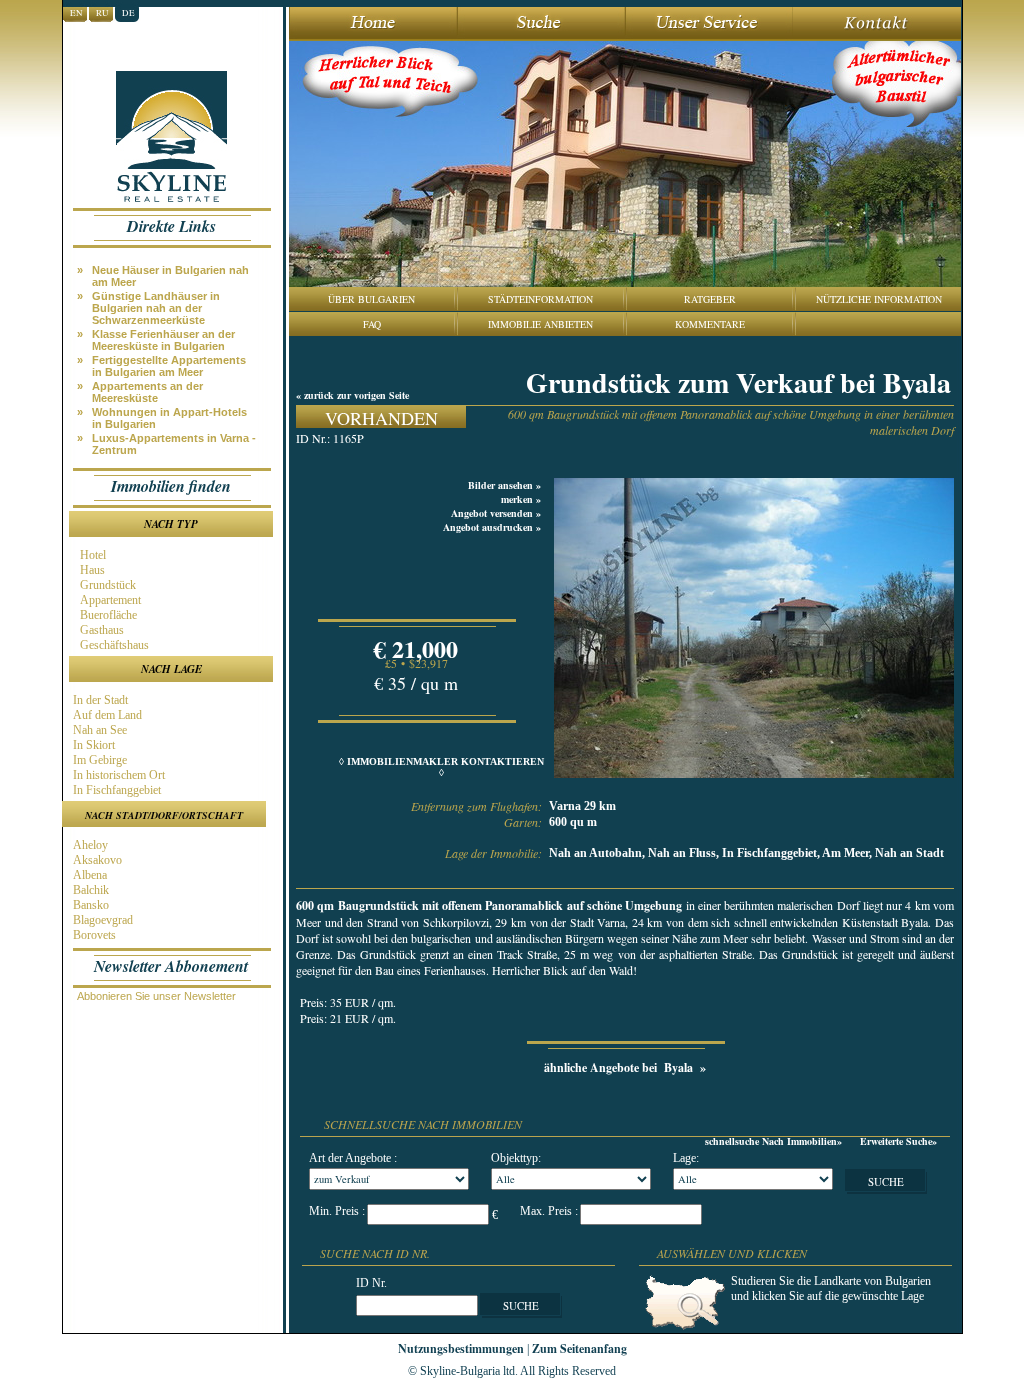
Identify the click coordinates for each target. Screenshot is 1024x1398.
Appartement (109, 600)
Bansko (89, 905)
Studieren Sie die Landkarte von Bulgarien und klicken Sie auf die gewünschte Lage (831, 1288)
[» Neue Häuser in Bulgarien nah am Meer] (176, 263)
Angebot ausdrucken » (492, 527)
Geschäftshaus (113, 645)
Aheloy (89, 845)
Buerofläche (107, 615)
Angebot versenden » (496, 513)
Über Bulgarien (371, 299)
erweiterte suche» (898, 1141)
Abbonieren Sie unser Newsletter (156, 996)
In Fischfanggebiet (115, 790)
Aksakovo (96, 860)
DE (128, 13)
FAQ (372, 324)
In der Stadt (99, 700)
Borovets (93, 935)
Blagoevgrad (101, 920)
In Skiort (92, 745)
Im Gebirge (98, 760)
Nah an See (98, 730)
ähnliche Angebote (625, 1067)
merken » (521, 499)
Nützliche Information (879, 299)
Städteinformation (540, 299)
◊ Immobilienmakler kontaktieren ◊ (441, 767)
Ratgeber (710, 299)
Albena (88, 875)
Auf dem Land (106, 715)
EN (76, 13)
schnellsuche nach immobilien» (773, 1141)
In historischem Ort (117, 775)
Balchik (89, 890)
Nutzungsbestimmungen (461, 1348)
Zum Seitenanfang (579, 1348)
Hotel (91, 555)
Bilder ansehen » (504, 485)
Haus (91, 570)
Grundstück (106, 585)
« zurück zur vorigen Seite (352, 395)
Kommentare (710, 324)
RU (102, 13)
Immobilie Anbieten (540, 324)
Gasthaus (100, 630)
